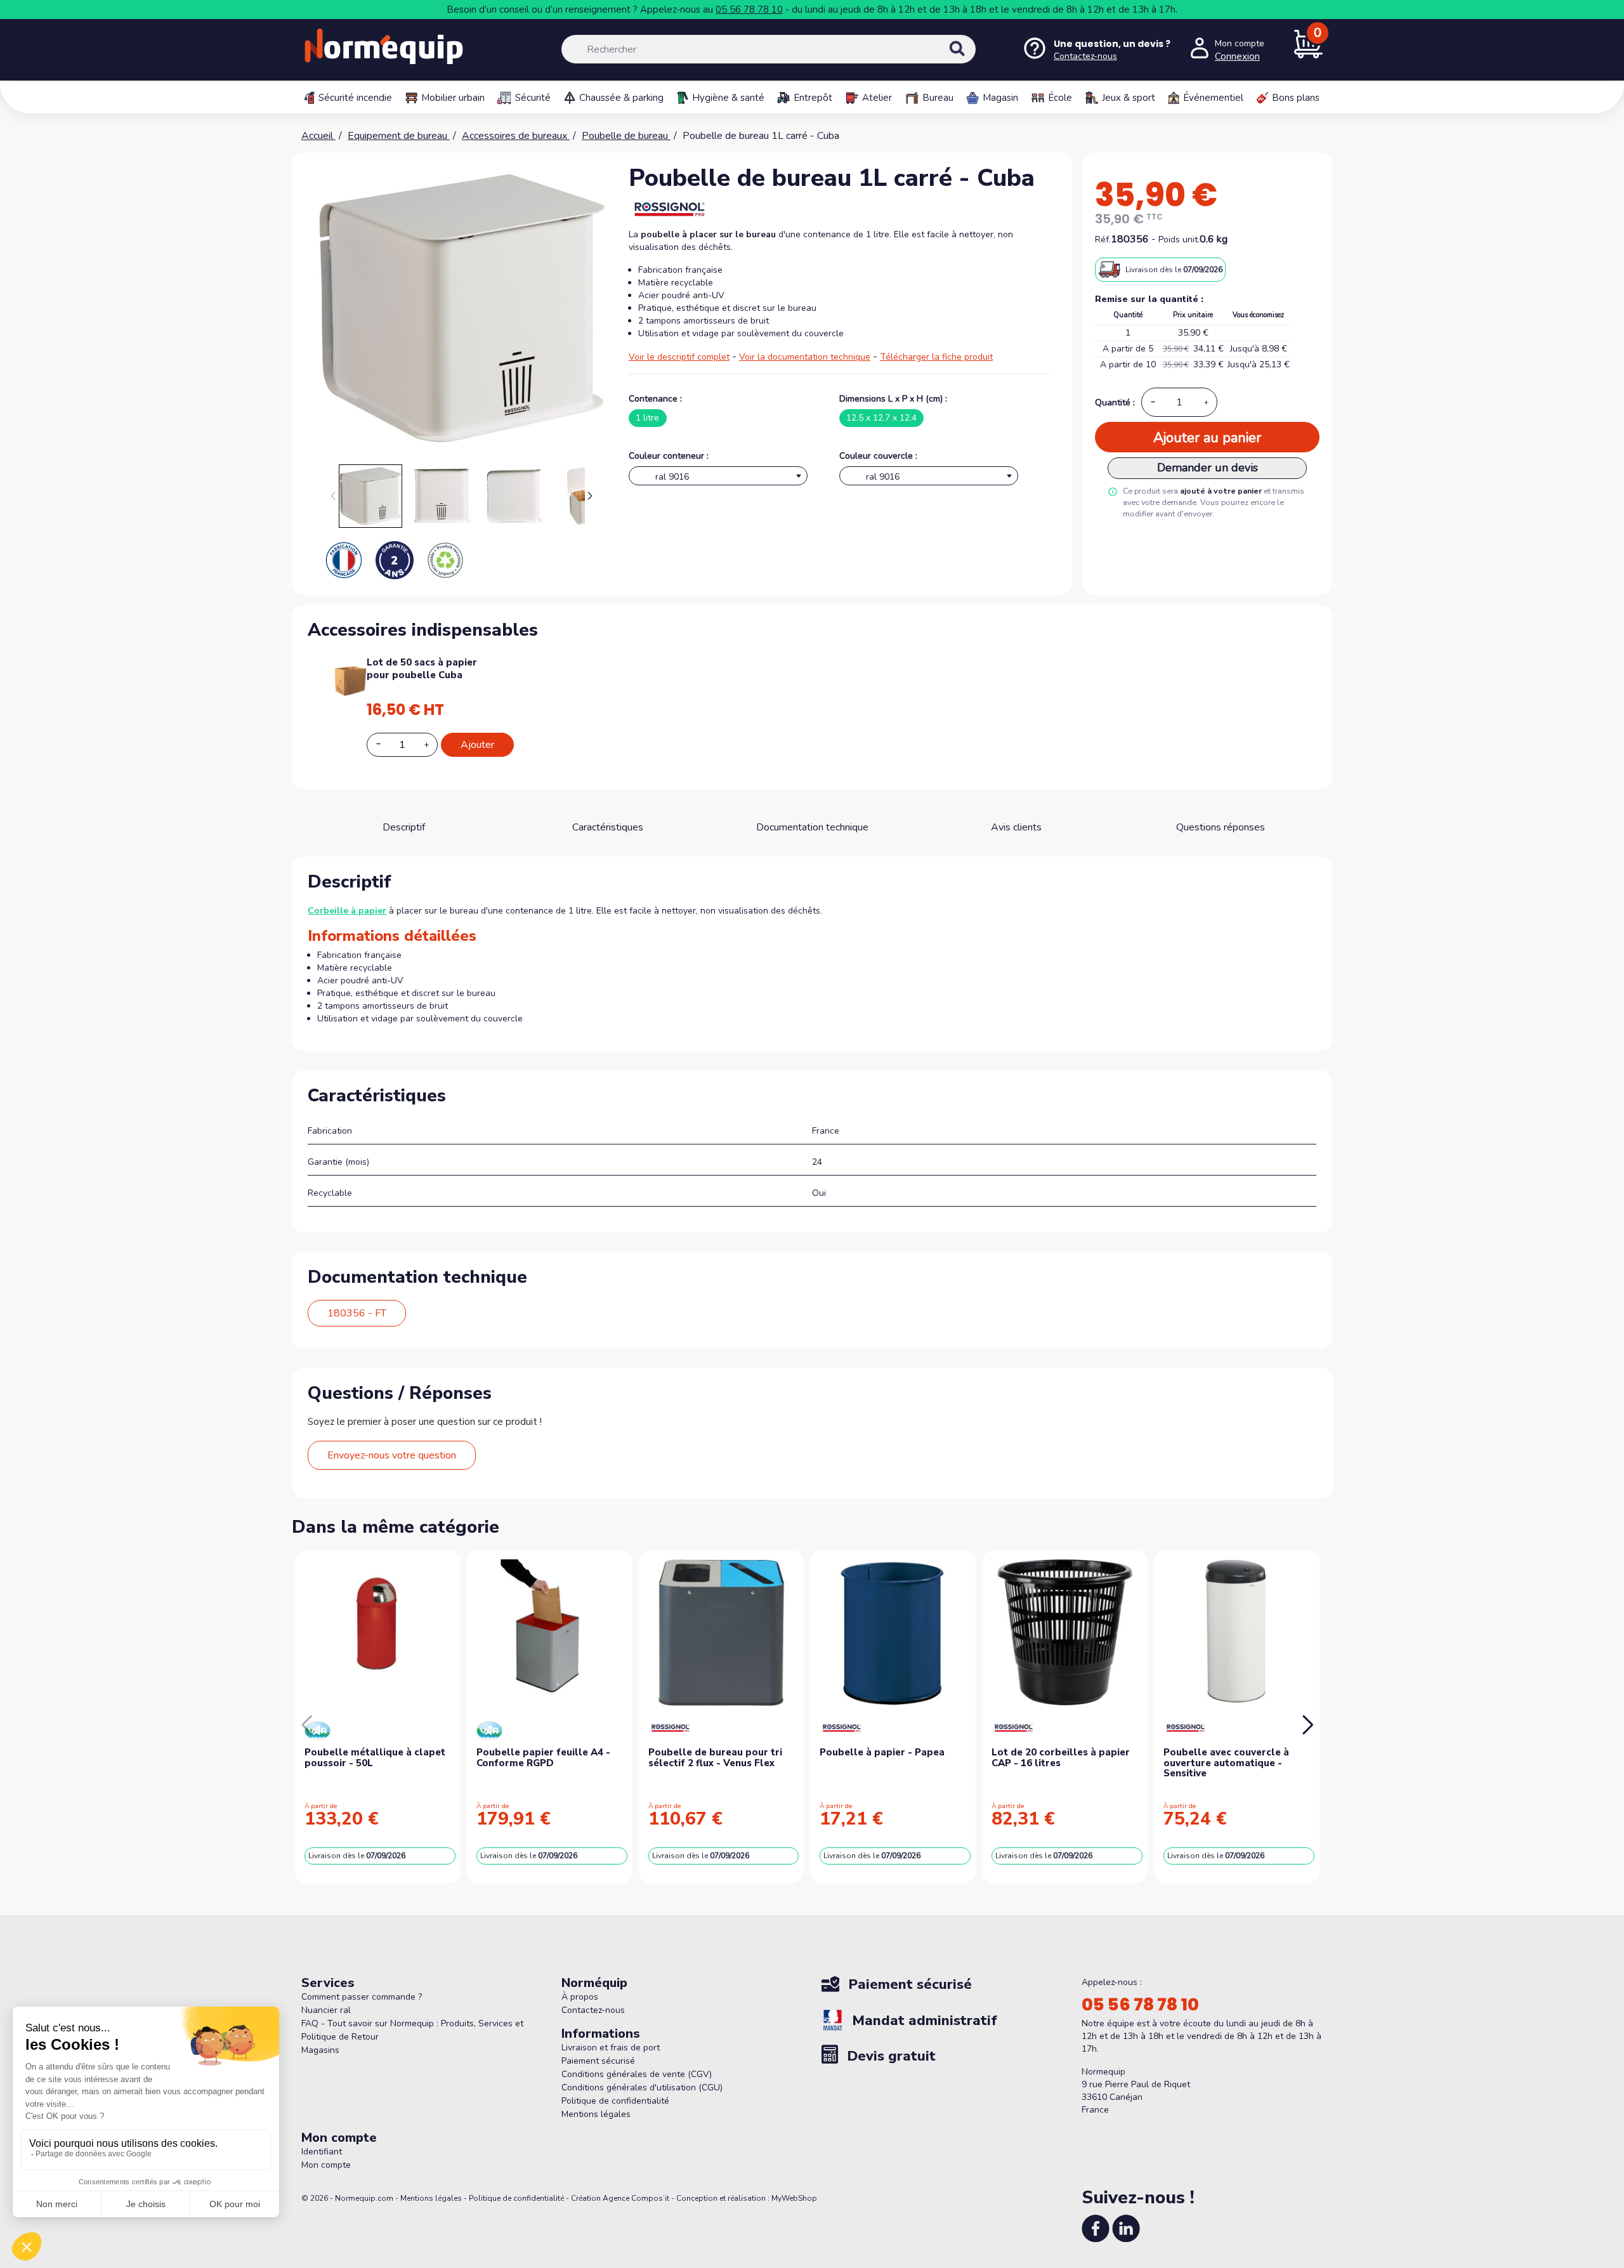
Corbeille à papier (347, 911)
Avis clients (1016, 827)
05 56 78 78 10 (749, 10)
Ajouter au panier (1207, 438)
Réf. (1103, 239)
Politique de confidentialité (615, 2101)
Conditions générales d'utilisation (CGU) (642, 2088)
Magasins (320, 2050)
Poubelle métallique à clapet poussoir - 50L (375, 1758)
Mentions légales (596, 2114)
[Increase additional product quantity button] (434, 745)
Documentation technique (812, 827)
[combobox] (718, 476)
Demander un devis (1208, 468)
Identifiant (322, 2152)
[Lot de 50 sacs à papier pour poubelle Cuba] (350, 680)
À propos (580, 1997)
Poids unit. (1179, 239)
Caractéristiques (608, 827)
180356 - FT (357, 1313)
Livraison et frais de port (611, 2048)
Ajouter (477, 745)
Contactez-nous (593, 2010)
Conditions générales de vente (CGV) (637, 2074)
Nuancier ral (326, 2010)
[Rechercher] (971, 60)
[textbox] (718, 479)
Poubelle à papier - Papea (882, 1752)
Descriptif (404, 827)
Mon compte (326, 2165)
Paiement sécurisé (598, 2061)
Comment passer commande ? (362, 1997)
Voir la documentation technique (805, 357)
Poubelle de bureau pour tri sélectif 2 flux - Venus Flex (715, 1758)
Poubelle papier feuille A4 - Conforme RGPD (543, 1758)
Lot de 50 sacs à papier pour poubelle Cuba (422, 669)
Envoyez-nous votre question (392, 1455)
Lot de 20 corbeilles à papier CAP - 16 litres (1061, 1758)
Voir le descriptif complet (679, 357)
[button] (590, 496)
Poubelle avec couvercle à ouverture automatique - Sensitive (1226, 1763)
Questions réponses (1221, 827)
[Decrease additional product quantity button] (386, 744)
